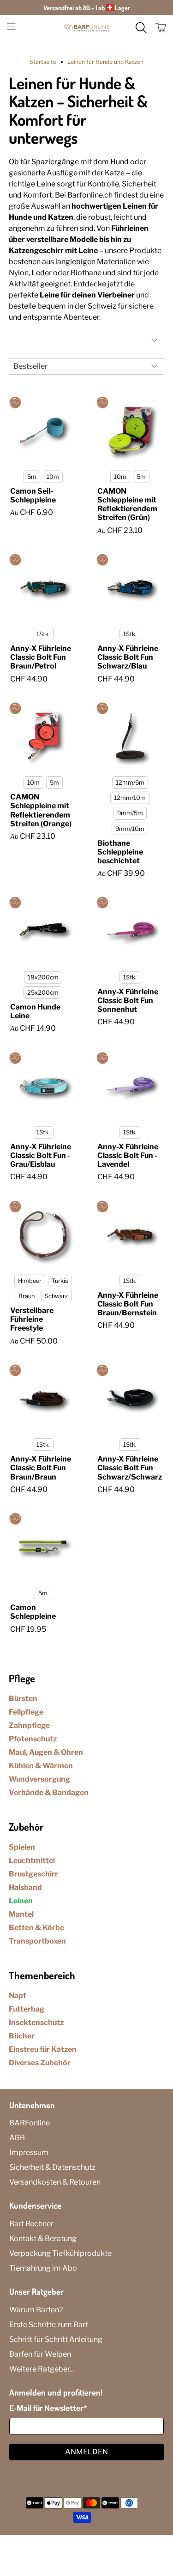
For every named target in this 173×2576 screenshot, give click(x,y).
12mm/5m (130, 783)
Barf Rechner (31, 2224)
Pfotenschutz (33, 1739)
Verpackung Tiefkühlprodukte (60, 2253)
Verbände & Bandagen (49, 1793)
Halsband (25, 1887)
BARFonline (30, 2123)
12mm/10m (130, 798)
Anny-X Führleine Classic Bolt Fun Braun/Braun (41, 1468)
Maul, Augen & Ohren (46, 1752)
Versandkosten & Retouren (55, 2182)
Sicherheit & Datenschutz (52, 2167)
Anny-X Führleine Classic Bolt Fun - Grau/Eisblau (41, 1155)
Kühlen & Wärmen (41, 1766)
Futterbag (27, 2009)
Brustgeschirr (33, 1874)
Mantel (21, 1914)
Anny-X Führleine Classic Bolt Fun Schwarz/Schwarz (130, 1468)
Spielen (22, 1847)
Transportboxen (37, 1941)
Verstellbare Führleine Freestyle (32, 1319)
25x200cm (43, 993)
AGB (17, 2138)
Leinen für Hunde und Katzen (105, 62)
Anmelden (86, 2452)
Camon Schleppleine (33, 1612)
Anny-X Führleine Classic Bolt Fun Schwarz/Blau (128, 657)
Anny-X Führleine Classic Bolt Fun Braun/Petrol (41, 657)
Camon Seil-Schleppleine (33, 495)
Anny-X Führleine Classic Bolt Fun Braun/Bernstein (128, 1304)
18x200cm (43, 977)
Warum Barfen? (36, 2310)
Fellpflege (26, 1712)
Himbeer (30, 1281)
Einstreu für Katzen (43, 2049)
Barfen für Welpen (40, 2354)
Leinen (21, 1901)
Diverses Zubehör (40, 2063)
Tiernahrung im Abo (43, 2268)
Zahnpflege (29, 1725)
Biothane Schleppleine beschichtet (120, 852)
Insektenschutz (36, 2022)
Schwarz (56, 1296)
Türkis (60, 1281)
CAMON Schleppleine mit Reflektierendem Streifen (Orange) (41, 810)
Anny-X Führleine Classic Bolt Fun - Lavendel (128, 1155)
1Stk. (43, 634)
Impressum (29, 2152)
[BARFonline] (87, 28)
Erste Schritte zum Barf (49, 2325)
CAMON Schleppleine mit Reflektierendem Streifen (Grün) (127, 505)
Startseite (43, 62)
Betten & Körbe (36, 1928)
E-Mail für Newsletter (48, 2408)
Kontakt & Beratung (43, 2239)
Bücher (22, 2036)
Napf (17, 1996)
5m (32, 477)
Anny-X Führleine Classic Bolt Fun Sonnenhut (128, 1000)
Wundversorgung (39, 1779)
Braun (27, 1296)
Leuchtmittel (32, 1861)
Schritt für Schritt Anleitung (56, 2339)
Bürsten (23, 1699)
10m (53, 477)
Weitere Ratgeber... (42, 2369)
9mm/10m (130, 829)
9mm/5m (130, 813)
